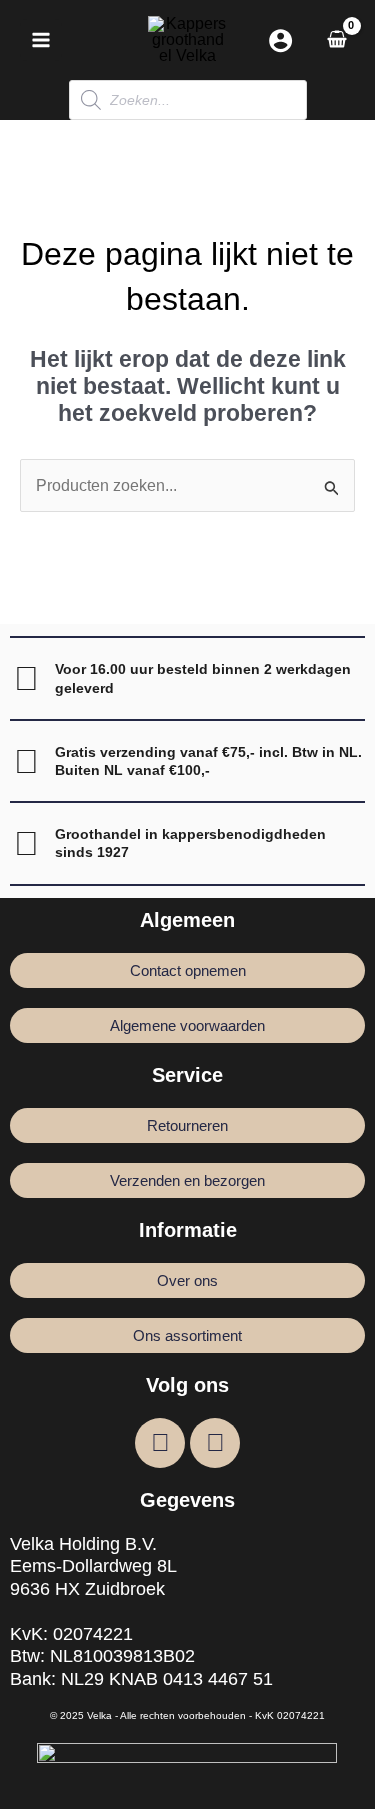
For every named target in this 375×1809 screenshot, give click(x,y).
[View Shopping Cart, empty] (336, 40)
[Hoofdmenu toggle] (41, 40)
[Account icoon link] (280, 40)
